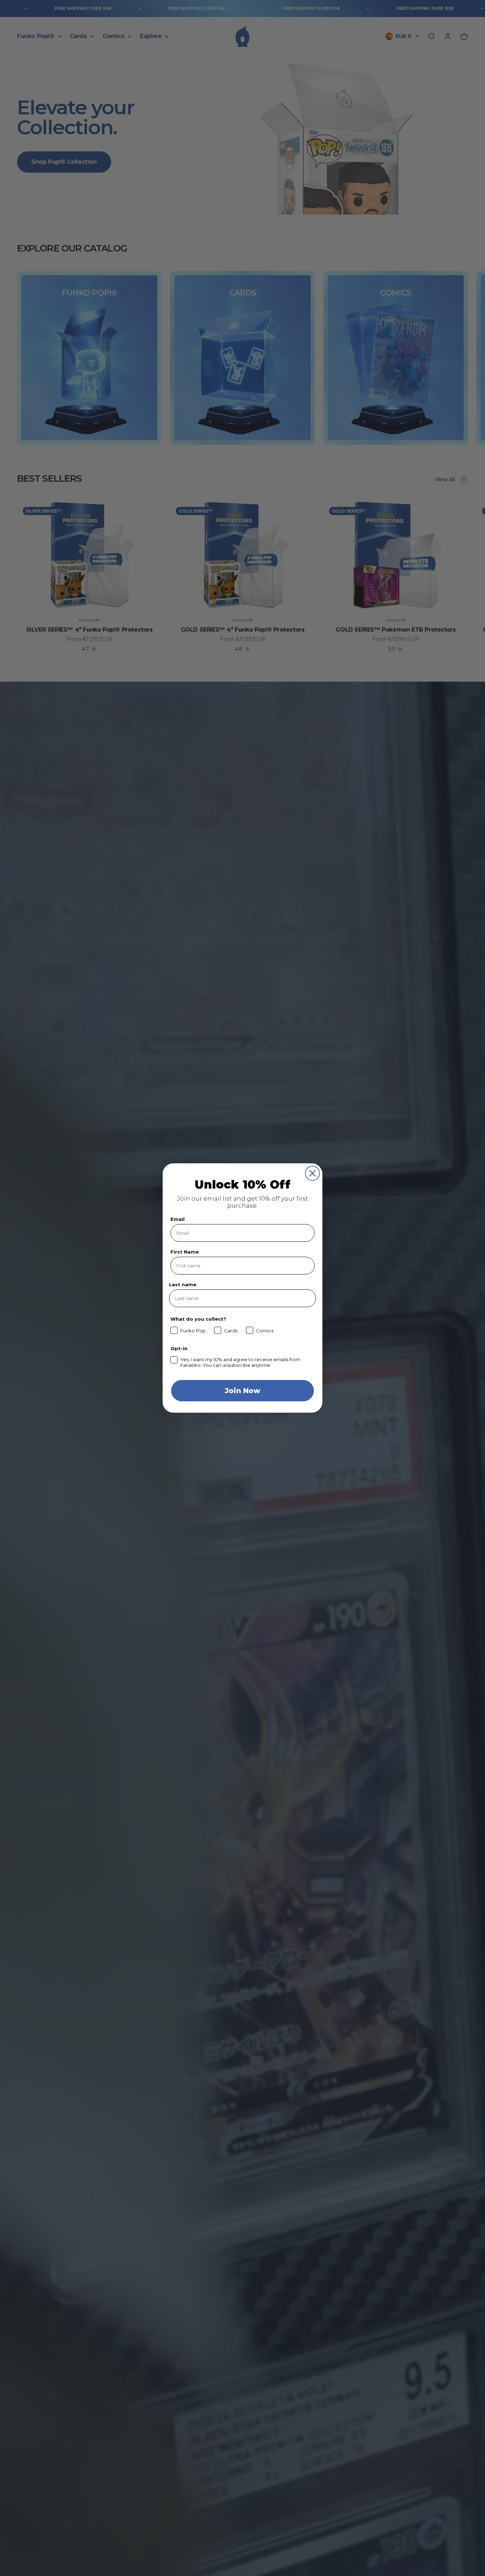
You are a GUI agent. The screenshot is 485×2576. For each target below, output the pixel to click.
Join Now (243, 1391)
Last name (183, 1284)
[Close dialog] (312, 1173)
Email (178, 1219)
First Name (185, 1252)
